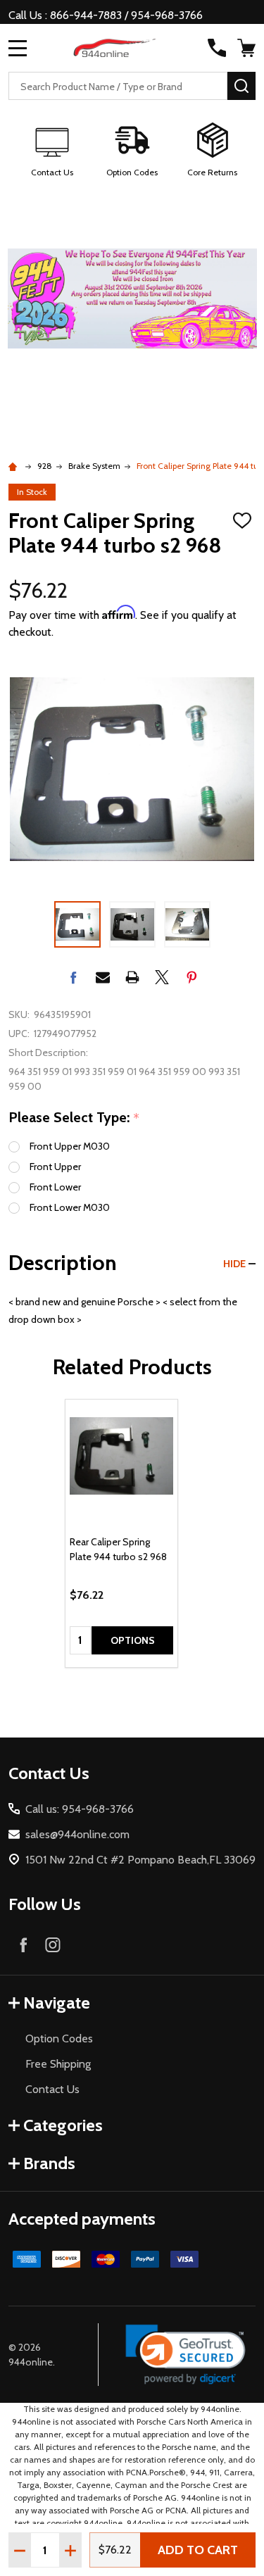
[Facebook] (73, 977)
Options (133, 1640)
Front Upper (55, 1167)
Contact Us (52, 2089)
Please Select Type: (74, 1118)
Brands (49, 2163)
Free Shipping (58, 2064)
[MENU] (18, 48)
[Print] (132, 977)
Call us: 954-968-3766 (80, 1809)
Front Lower (55, 1187)
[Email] (103, 977)
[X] (162, 977)
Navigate (57, 2003)
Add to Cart (198, 2550)
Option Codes (59, 2038)
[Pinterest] (191, 977)
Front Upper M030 (70, 1146)
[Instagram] (53, 1944)
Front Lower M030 (70, 1207)
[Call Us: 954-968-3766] (217, 48)
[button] (52, 151)
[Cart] (248, 48)
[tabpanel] (121, 1533)
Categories (63, 2125)
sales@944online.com (77, 1834)
